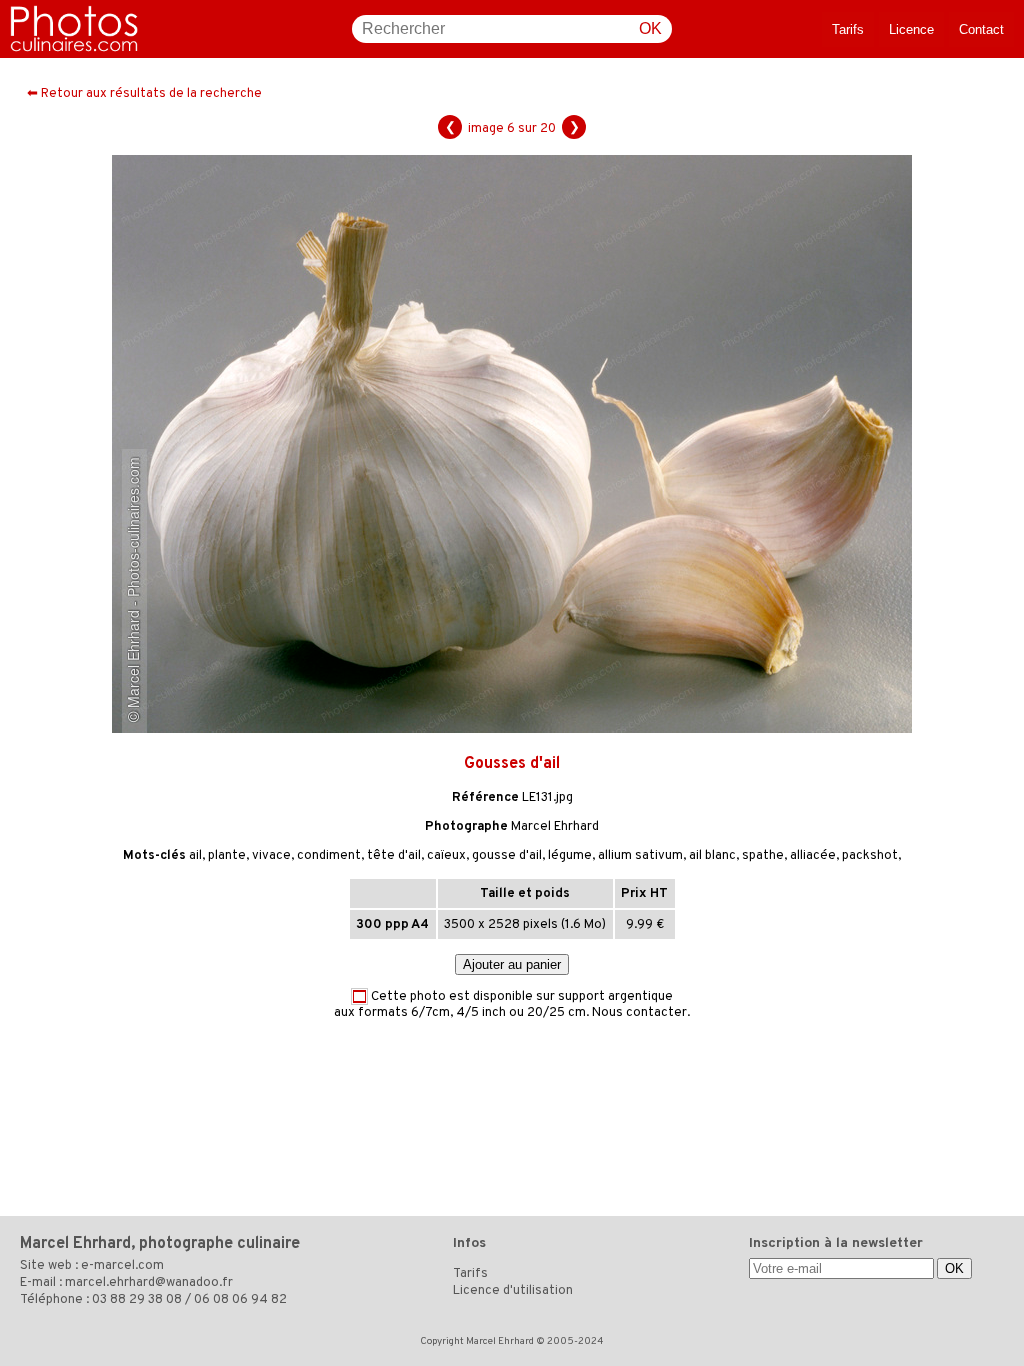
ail (195, 856)
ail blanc (712, 856)
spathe (763, 856)
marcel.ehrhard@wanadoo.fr (149, 1283)
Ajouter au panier (512, 964)
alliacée (813, 856)
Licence (911, 29)
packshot (870, 856)
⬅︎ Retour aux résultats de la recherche (144, 94)
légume (570, 856)
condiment (329, 856)
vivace (271, 856)
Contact (981, 29)
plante (227, 856)
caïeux (446, 856)
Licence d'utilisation (513, 1291)
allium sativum (640, 856)
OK (650, 28)
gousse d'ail (507, 856)
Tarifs (848, 29)
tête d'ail (394, 856)
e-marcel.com (122, 1266)
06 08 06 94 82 (240, 1300)
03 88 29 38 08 (137, 1300)
